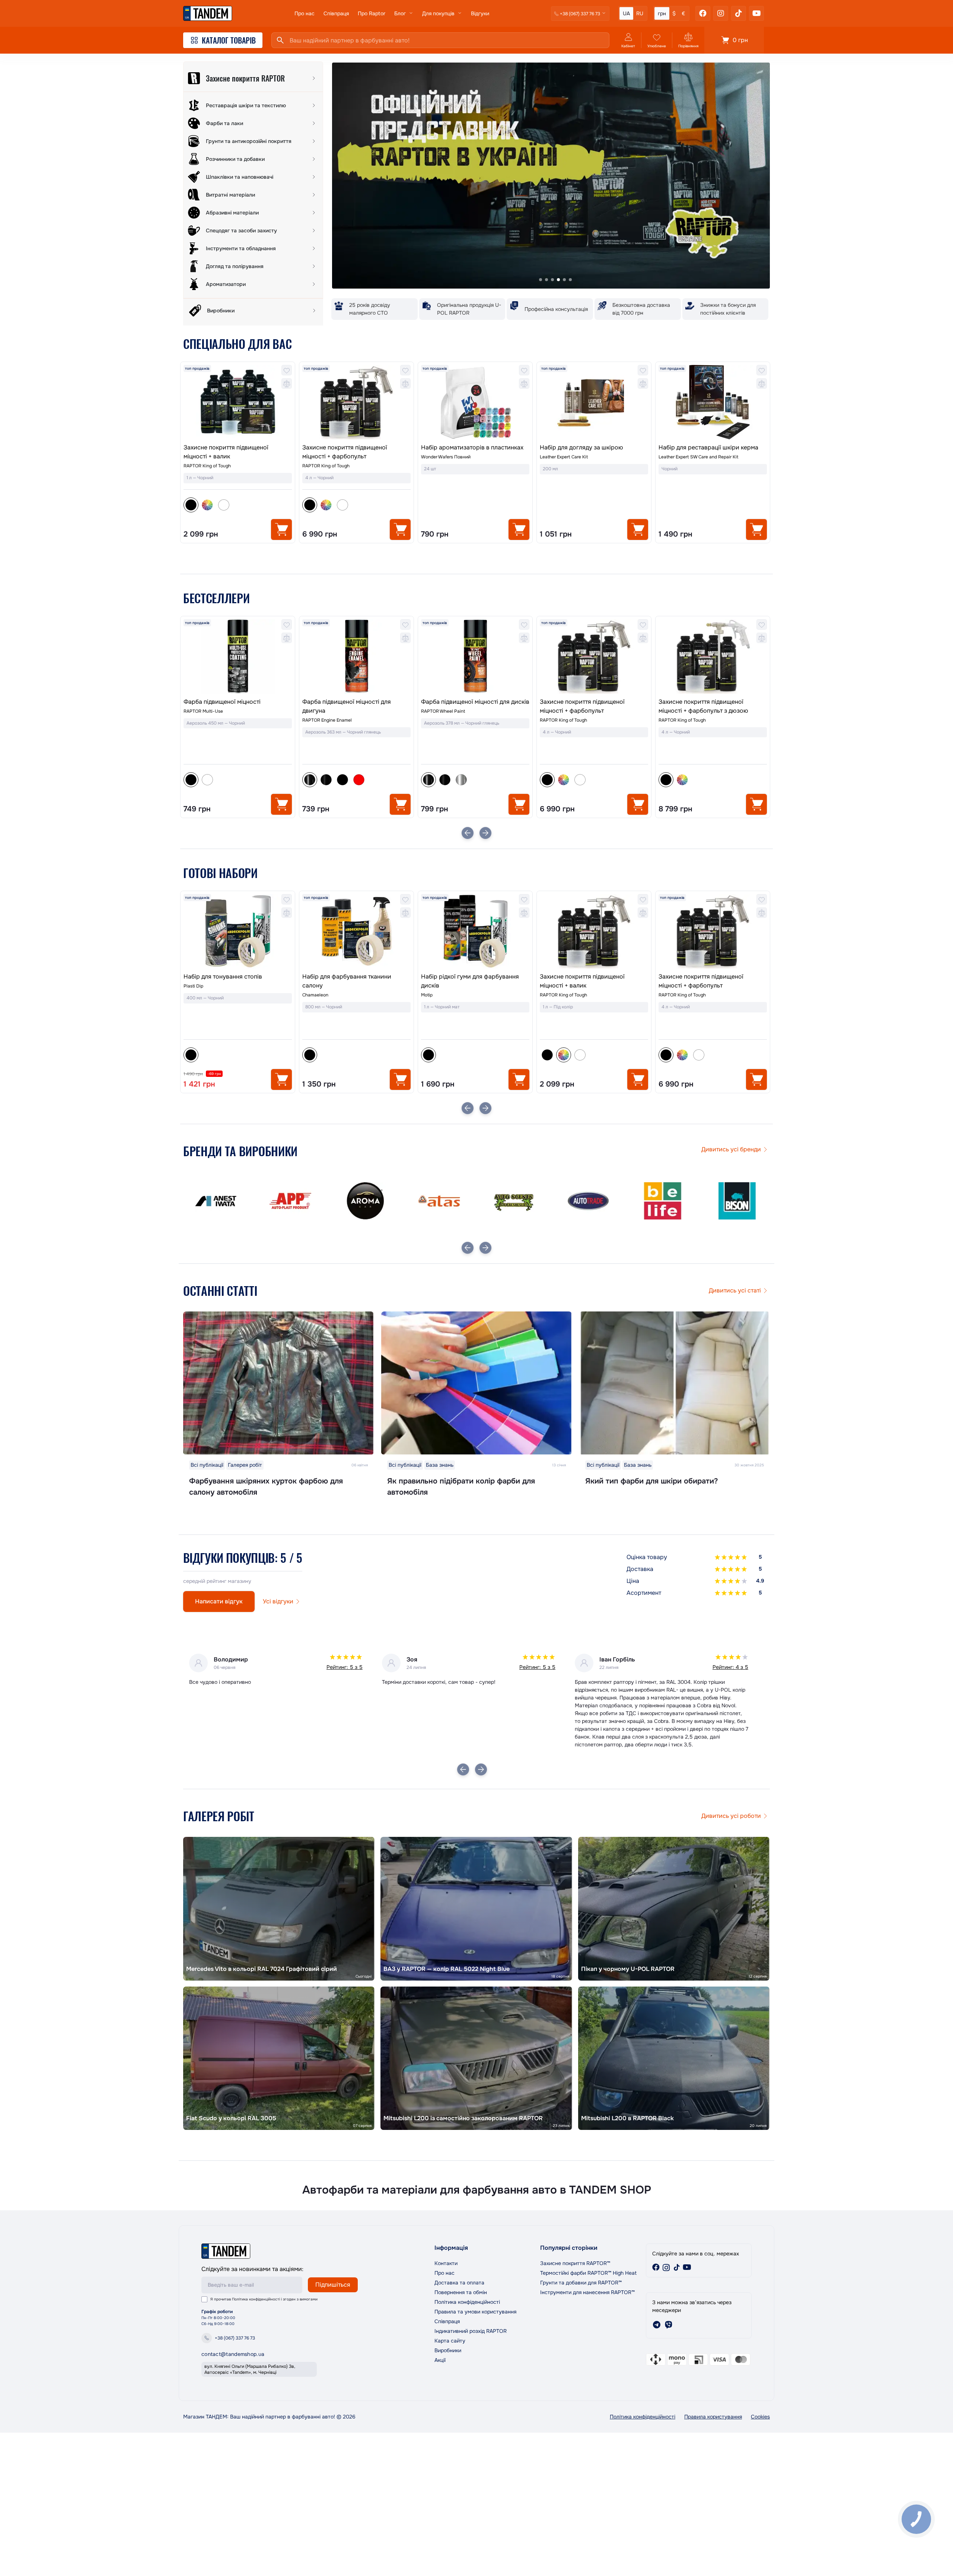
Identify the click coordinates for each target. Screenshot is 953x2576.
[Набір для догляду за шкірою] (594, 402)
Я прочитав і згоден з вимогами (264, 2299)
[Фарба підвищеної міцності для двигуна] (238, 656)
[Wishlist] (287, 370)
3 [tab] (552, 280)
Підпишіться (333, 2285)
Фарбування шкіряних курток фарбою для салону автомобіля (266, 1487)
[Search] (280, 40)
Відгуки (480, 13)
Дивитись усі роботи (731, 1816)
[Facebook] (703, 13)
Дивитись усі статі (735, 1290)
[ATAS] (290, 1201)
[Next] (485, 833)
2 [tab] (546, 280)
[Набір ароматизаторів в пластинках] (475, 402)
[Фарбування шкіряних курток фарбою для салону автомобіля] (278, 1383)
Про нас (305, 13)
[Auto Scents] (365, 1201)
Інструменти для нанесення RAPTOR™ (587, 2292)
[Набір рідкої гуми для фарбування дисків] (356, 931)
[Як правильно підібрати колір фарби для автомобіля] (476, 1383)
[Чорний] (428, 1055)
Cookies (760, 2417)
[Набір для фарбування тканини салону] (238, 931)
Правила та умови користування (475, 2312)
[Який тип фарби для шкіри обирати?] (675, 1383)
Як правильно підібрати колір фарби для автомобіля (461, 1487)
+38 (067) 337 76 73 (235, 2338)
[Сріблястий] (342, 780)
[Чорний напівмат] (207, 780)
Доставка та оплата (459, 2283)
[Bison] (588, 1201)
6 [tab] (570, 280)
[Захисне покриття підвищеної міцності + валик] (238, 402)
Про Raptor (372, 13)
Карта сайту (450, 2341)
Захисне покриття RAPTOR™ (575, 2263)
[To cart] (281, 529)
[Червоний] (240, 780)
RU (640, 13)
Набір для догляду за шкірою (581, 447)
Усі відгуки (278, 1601)
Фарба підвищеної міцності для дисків (356, 702)
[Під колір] (207, 505)
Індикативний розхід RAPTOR (471, 2331)
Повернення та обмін (461, 2292)
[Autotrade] (439, 1201)
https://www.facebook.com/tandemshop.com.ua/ (656, 2267)
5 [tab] (564, 280)
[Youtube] (756, 13)
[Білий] (224, 505)
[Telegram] (657, 2325)
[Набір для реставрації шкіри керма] (713, 402)
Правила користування (713, 2417)
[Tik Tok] (739, 13)
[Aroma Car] (216, 1201)
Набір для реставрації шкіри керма (708, 447)
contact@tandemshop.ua (233, 2354)
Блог (400, 13)
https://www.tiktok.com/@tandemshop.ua (677, 2267)
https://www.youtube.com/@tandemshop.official (687, 2267)
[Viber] (669, 2325)
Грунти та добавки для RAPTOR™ (581, 2283)
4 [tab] (558, 280)
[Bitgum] (663, 1201)
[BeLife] (514, 1201)
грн (662, 13)
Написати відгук (219, 1601)
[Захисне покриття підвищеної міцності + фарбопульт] (356, 402)
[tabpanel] (551, 176)
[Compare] (287, 384)
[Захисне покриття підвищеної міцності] (713, 667)
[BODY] (737, 1201)
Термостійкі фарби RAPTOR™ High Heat (588, 2273)
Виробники (448, 2350)
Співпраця (336, 13)
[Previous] (468, 833)
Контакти (446, 2263)
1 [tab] (541, 280)
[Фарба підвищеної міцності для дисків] (356, 656)
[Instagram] (721, 13)
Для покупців (438, 13)
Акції (440, 2360)
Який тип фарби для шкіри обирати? (651, 1481)
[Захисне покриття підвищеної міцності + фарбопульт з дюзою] (594, 656)
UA (626, 13)
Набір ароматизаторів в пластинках (472, 447)
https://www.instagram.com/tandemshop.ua (666, 2267)
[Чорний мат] (224, 780)
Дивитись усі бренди (731, 1149)
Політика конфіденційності (256, 2299)
